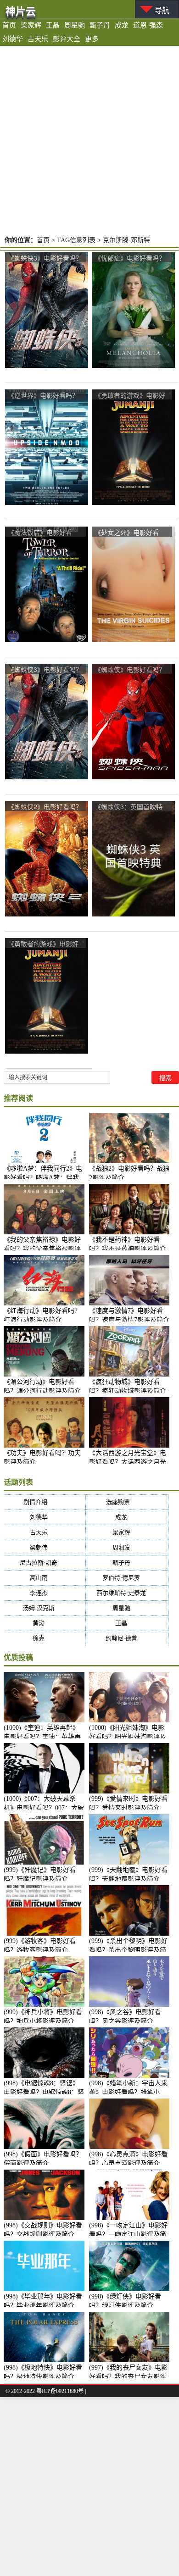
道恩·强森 (148, 25)
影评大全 (67, 39)
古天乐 (38, 39)
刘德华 (13, 39)
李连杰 (45, 1593)
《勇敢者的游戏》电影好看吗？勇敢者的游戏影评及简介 (130, 396)
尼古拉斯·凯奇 (44, 1563)
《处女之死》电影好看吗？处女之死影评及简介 (130, 533)
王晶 (53, 25)
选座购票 (127, 1502)
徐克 (44, 1638)
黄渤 (44, 1623)
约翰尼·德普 (127, 1638)
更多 (92, 39)
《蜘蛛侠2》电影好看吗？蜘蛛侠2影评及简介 (45, 807)
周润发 (127, 1547)
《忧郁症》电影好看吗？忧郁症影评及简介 (130, 258)
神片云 (21, 11)
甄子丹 (100, 25)
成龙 (122, 25)
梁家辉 (31, 25)
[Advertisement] (89, 140)
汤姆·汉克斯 (45, 1608)
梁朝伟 (45, 1547)
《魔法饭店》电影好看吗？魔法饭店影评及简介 (43, 533)
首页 (9, 25)
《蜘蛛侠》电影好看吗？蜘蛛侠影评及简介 (130, 670)
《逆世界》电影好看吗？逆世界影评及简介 (43, 396)
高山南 (45, 1578)
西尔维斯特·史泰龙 (127, 1593)
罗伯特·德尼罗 (127, 1578)
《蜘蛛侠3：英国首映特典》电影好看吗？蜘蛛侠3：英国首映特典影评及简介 (132, 807)
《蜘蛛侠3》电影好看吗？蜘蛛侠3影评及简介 (45, 258)
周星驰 (75, 25)
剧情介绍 (44, 1502)
